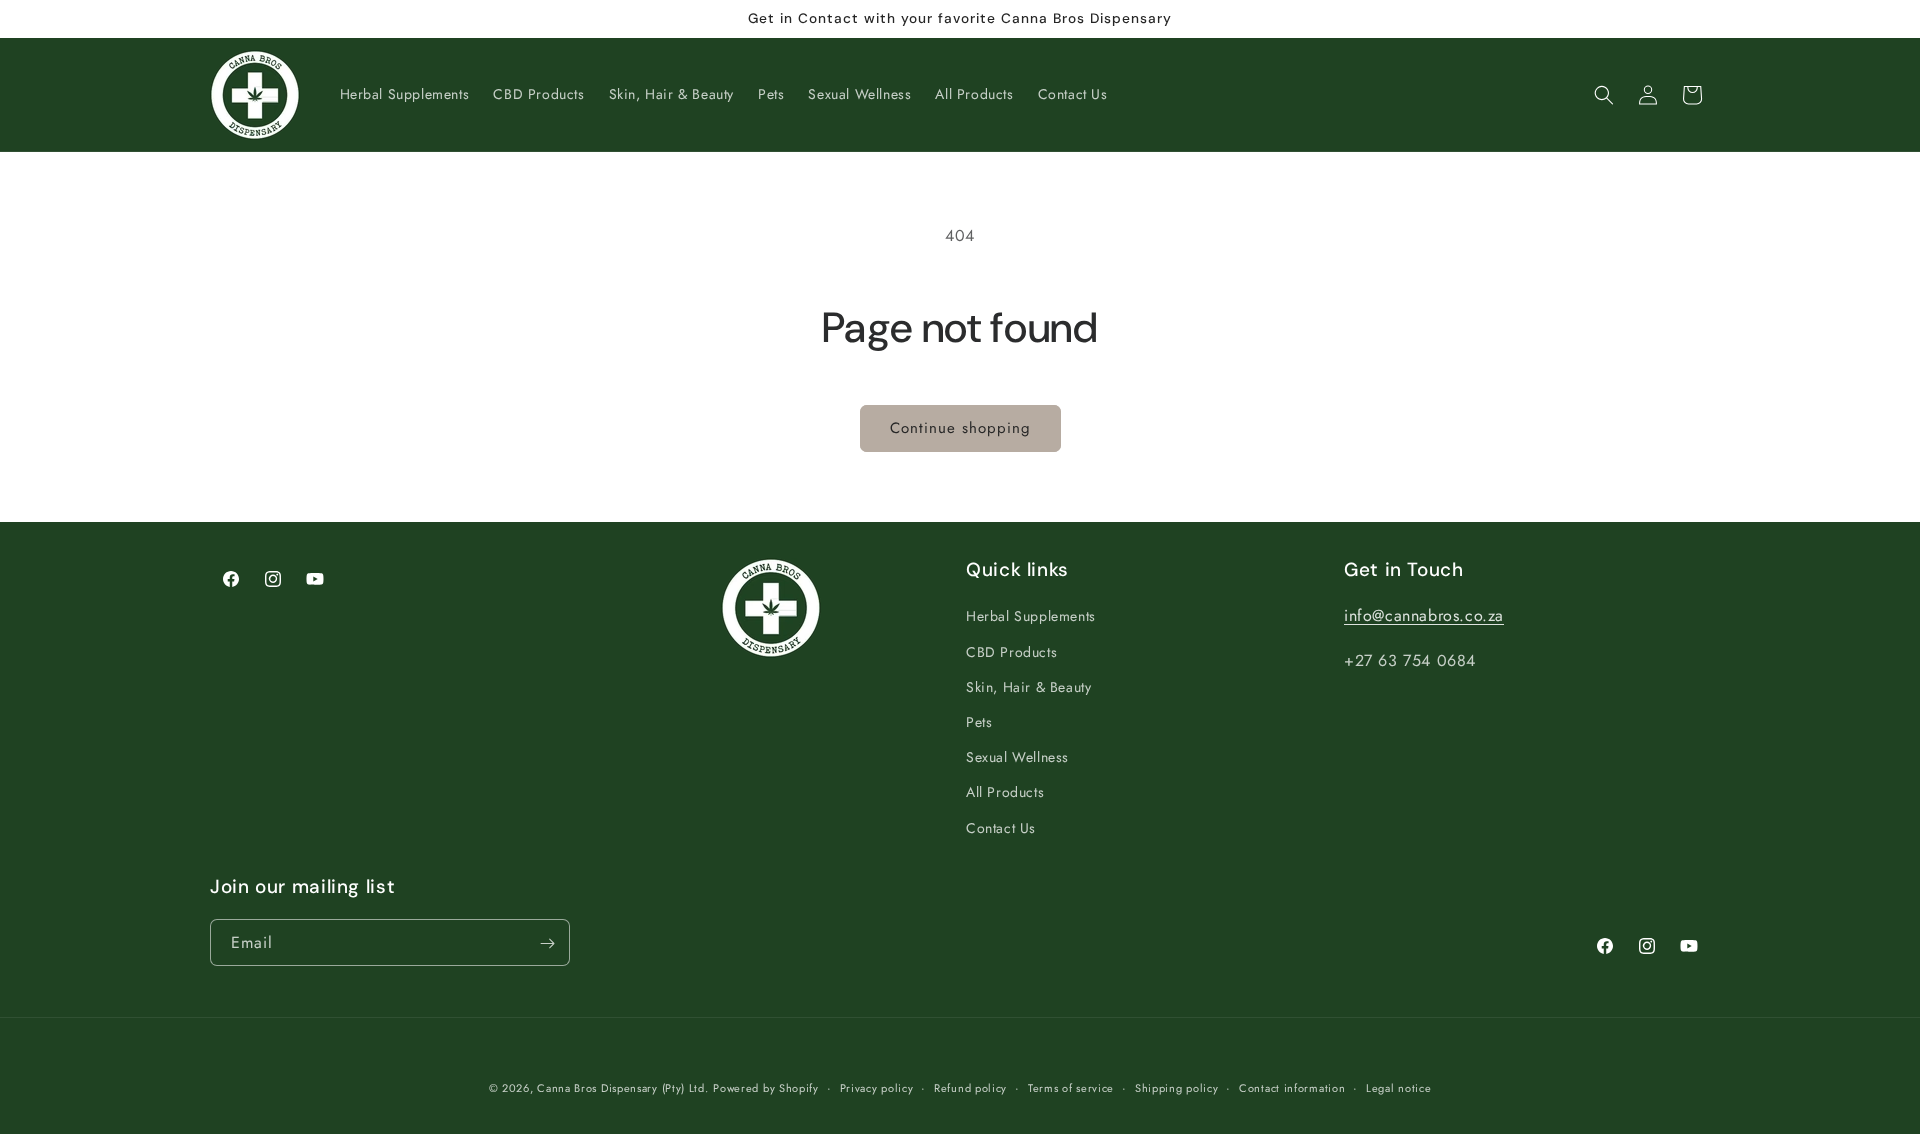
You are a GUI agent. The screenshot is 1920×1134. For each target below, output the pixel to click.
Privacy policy (877, 1088)
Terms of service (1071, 1088)
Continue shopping (960, 428)
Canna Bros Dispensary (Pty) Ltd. (622, 1088)
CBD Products (1011, 651)
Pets (979, 722)
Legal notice (1398, 1088)
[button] (1604, 95)
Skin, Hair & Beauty (1028, 686)
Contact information (1292, 1088)
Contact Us (1001, 827)
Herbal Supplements (1031, 616)
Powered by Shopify (766, 1088)
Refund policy (970, 1088)
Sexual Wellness (1017, 757)
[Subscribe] (547, 943)
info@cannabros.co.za (1424, 615)
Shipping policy (1177, 1088)
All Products (1005, 792)
